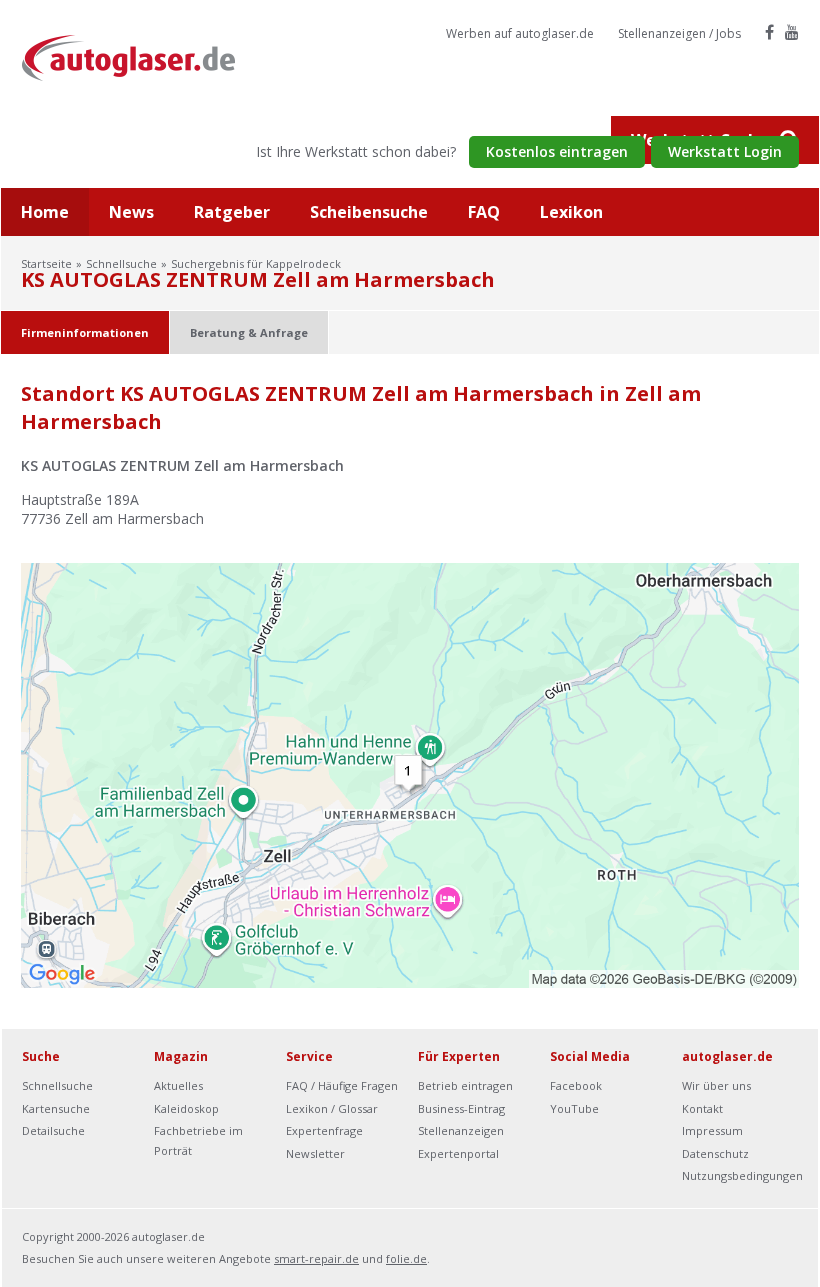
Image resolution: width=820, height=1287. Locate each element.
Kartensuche (56, 1108)
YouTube (574, 1108)
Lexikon (571, 212)
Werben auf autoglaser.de (520, 33)
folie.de (406, 1258)
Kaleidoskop (186, 1108)
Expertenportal (458, 1153)
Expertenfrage (324, 1130)
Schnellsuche (121, 263)
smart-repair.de (316, 1258)
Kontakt (702, 1108)
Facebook (576, 1085)
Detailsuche (53, 1130)
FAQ (484, 212)
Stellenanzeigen (461, 1130)
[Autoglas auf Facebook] (769, 32)
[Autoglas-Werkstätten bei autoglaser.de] (143, 56)
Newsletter (315, 1153)
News (131, 212)
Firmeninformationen (85, 332)
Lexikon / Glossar (332, 1108)
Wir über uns (716, 1085)
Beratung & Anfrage (249, 332)
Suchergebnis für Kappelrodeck (256, 263)
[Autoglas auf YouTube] (792, 32)
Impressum (712, 1130)
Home (45, 212)
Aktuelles (178, 1085)
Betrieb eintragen (465, 1085)
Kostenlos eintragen (557, 151)
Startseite (46, 263)
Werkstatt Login (725, 151)
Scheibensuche (369, 212)
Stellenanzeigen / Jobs (679, 33)
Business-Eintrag (461, 1108)
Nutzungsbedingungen (742, 1175)
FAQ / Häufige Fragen (342, 1085)
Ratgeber (232, 212)
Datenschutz (715, 1153)
